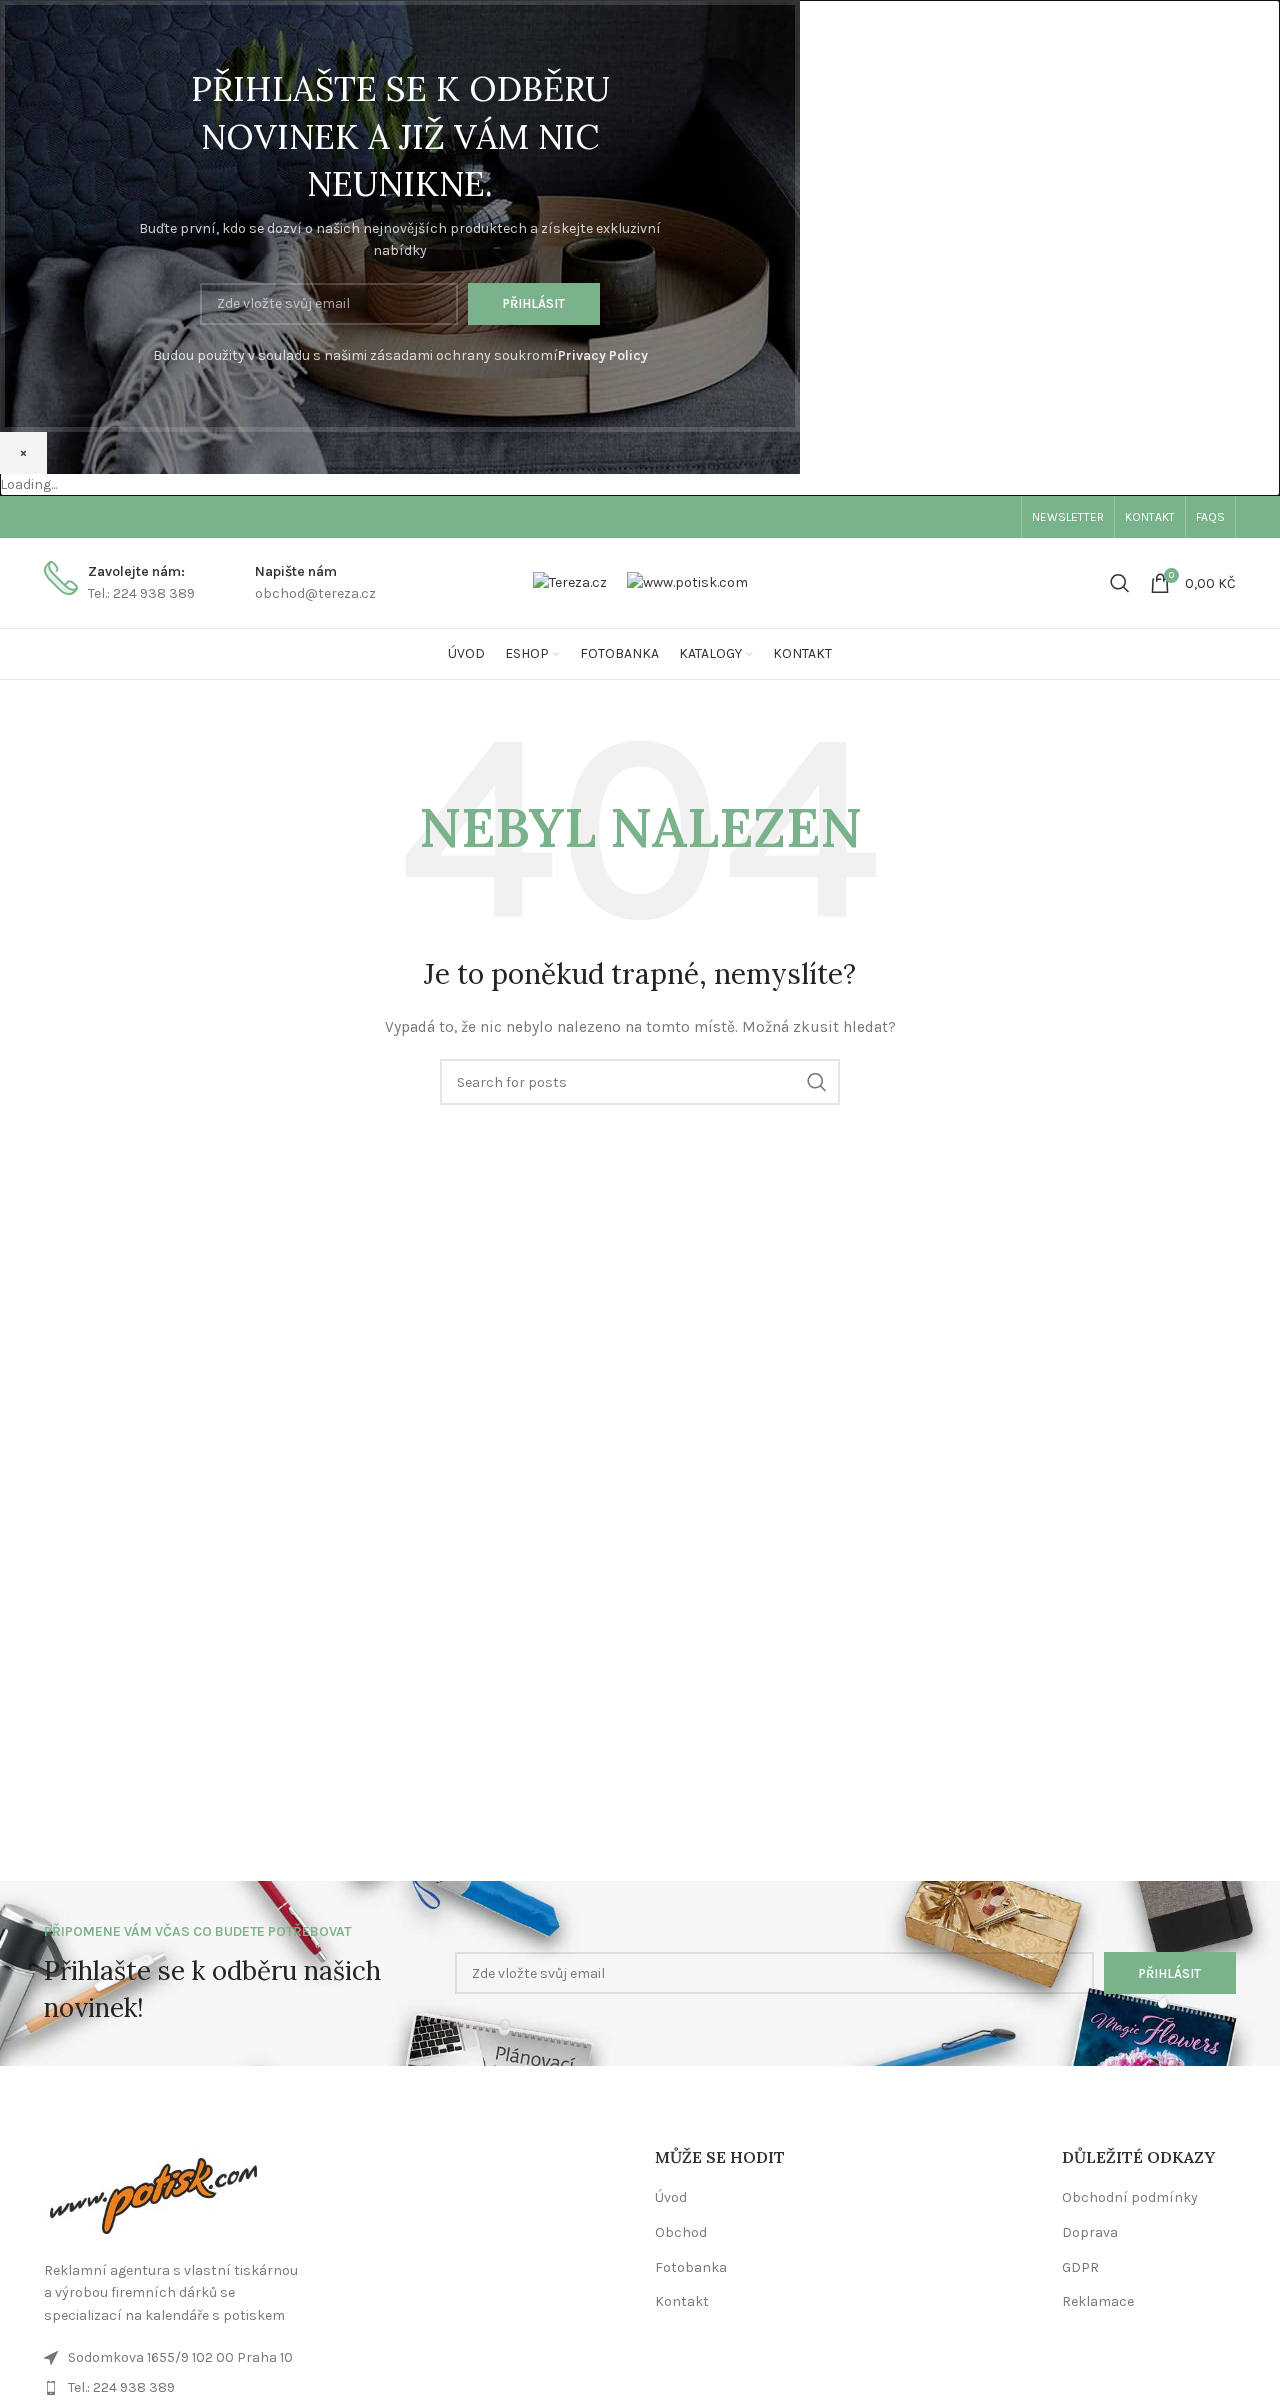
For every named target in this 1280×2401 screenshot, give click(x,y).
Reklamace (1098, 2301)
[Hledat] (1120, 583)
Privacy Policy (603, 355)
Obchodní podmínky (1130, 2197)
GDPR (1080, 2267)
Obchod (681, 2232)
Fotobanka (691, 2267)
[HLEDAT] (817, 1082)
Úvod (671, 2197)
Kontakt (682, 2301)
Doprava (1090, 2232)
